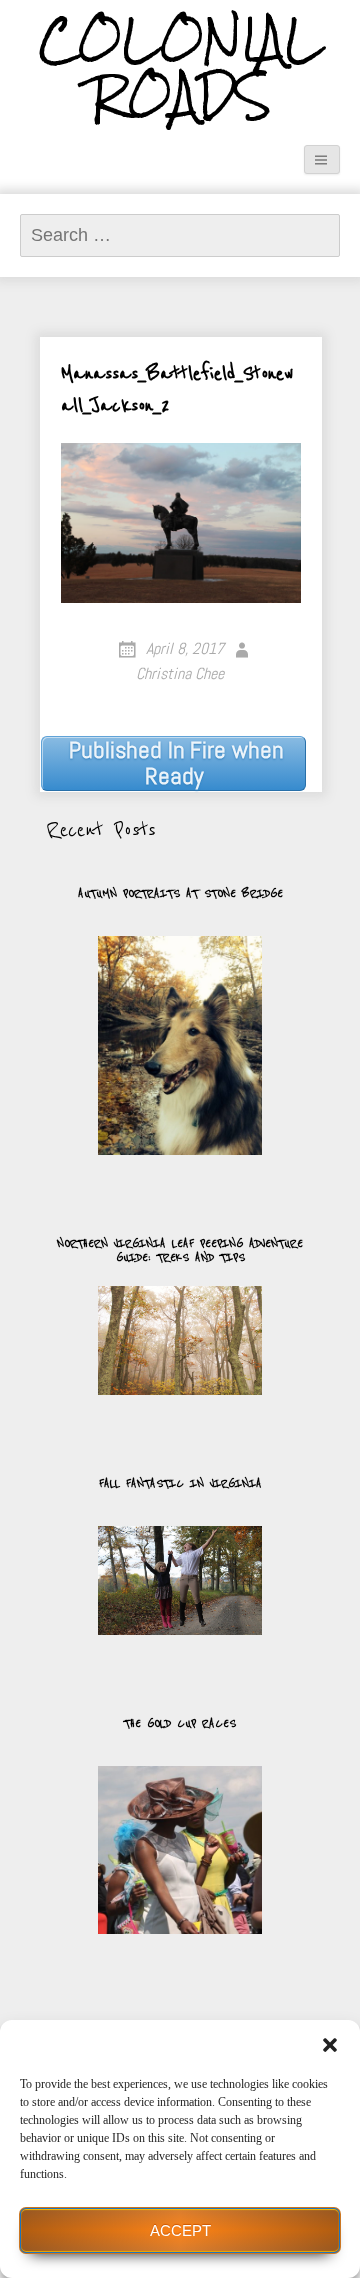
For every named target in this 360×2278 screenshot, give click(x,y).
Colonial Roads (180, 68)
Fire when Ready (176, 763)
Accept (180, 2230)
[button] (330, 2045)
